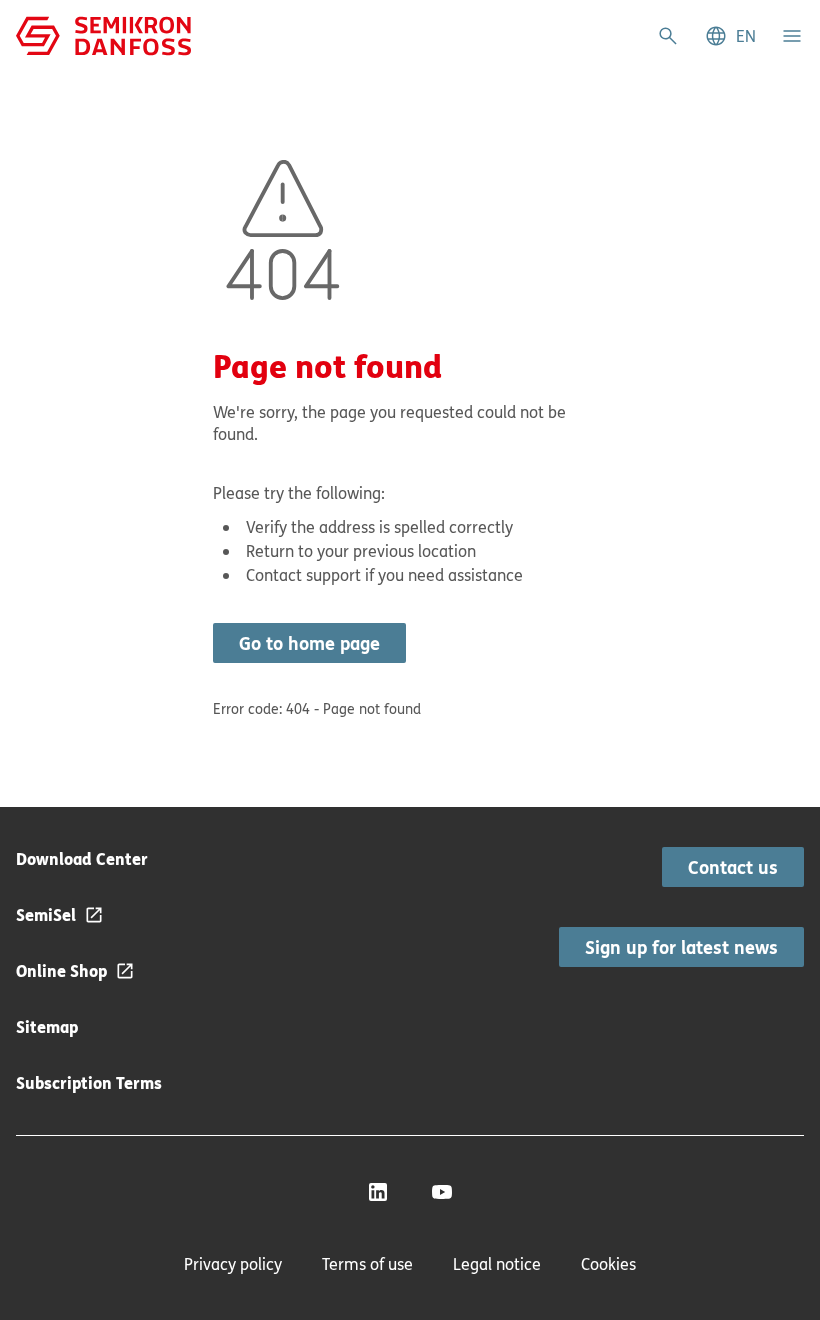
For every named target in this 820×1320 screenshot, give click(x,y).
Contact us (733, 867)
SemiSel (46, 914)
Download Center (82, 858)
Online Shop (61, 970)
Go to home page (309, 643)
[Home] (103, 34)
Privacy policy (233, 1264)
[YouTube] (442, 1192)
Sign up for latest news (681, 947)
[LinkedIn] (378, 1192)
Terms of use (367, 1264)
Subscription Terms (89, 1082)
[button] (730, 36)
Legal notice (497, 1264)
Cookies (608, 1264)
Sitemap (47, 1026)
